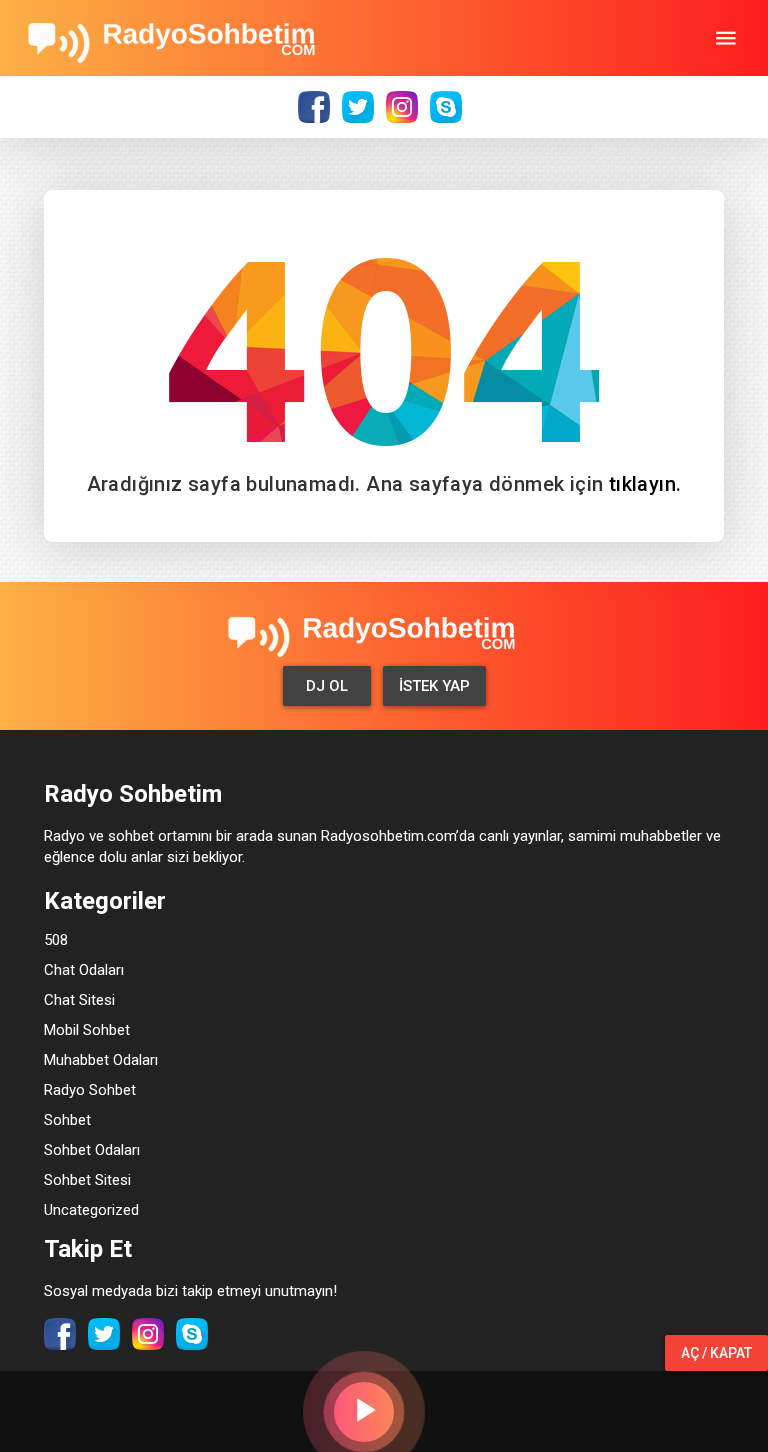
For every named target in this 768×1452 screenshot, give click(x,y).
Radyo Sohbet (90, 1090)
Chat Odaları (84, 970)
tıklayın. (645, 484)
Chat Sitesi (79, 1000)
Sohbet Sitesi (87, 1180)
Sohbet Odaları (92, 1150)
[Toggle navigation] (726, 38)
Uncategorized (91, 1210)
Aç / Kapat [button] (716, 1353)
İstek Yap (434, 686)
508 (56, 940)
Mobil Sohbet (87, 1030)
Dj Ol (327, 686)
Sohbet (67, 1120)
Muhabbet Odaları (101, 1060)
